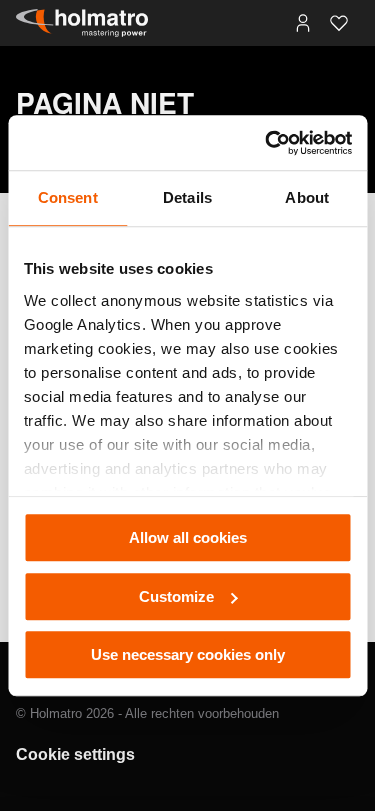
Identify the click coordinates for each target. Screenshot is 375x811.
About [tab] (307, 197)
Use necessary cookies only (188, 654)
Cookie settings (75, 754)
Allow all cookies (188, 537)
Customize (176, 596)
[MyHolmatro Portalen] (303, 23)
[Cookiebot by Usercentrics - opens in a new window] (267, 143)
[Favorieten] (339, 23)
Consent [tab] (68, 197)
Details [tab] (187, 197)
